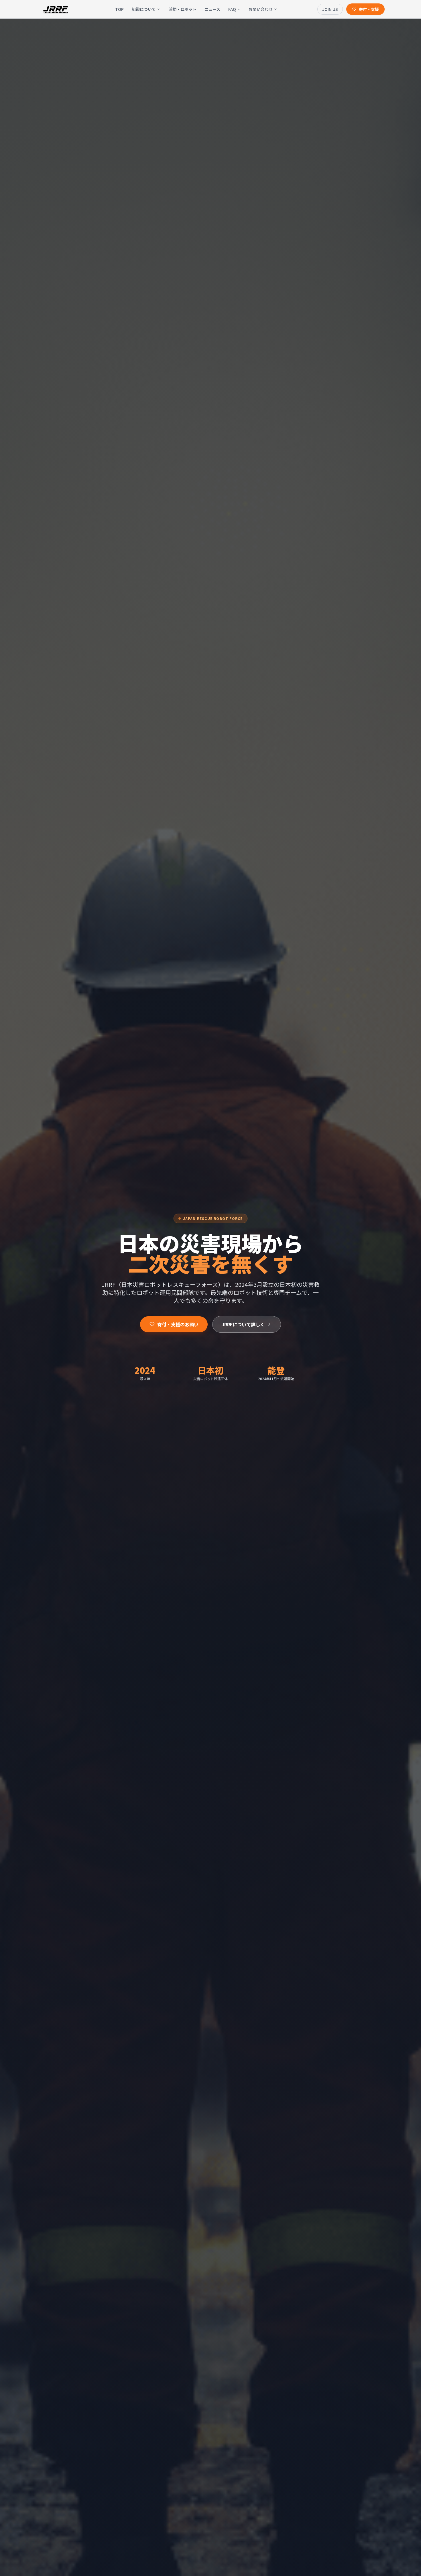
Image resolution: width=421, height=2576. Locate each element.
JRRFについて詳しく (243, 1324)
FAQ (232, 9)
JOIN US (330, 9)
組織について (144, 9)
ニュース (212, 9)
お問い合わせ (261, 9)
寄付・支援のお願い (178, 1324)
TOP (119, 9)
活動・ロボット (182, 9)
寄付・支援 (369, 9)
